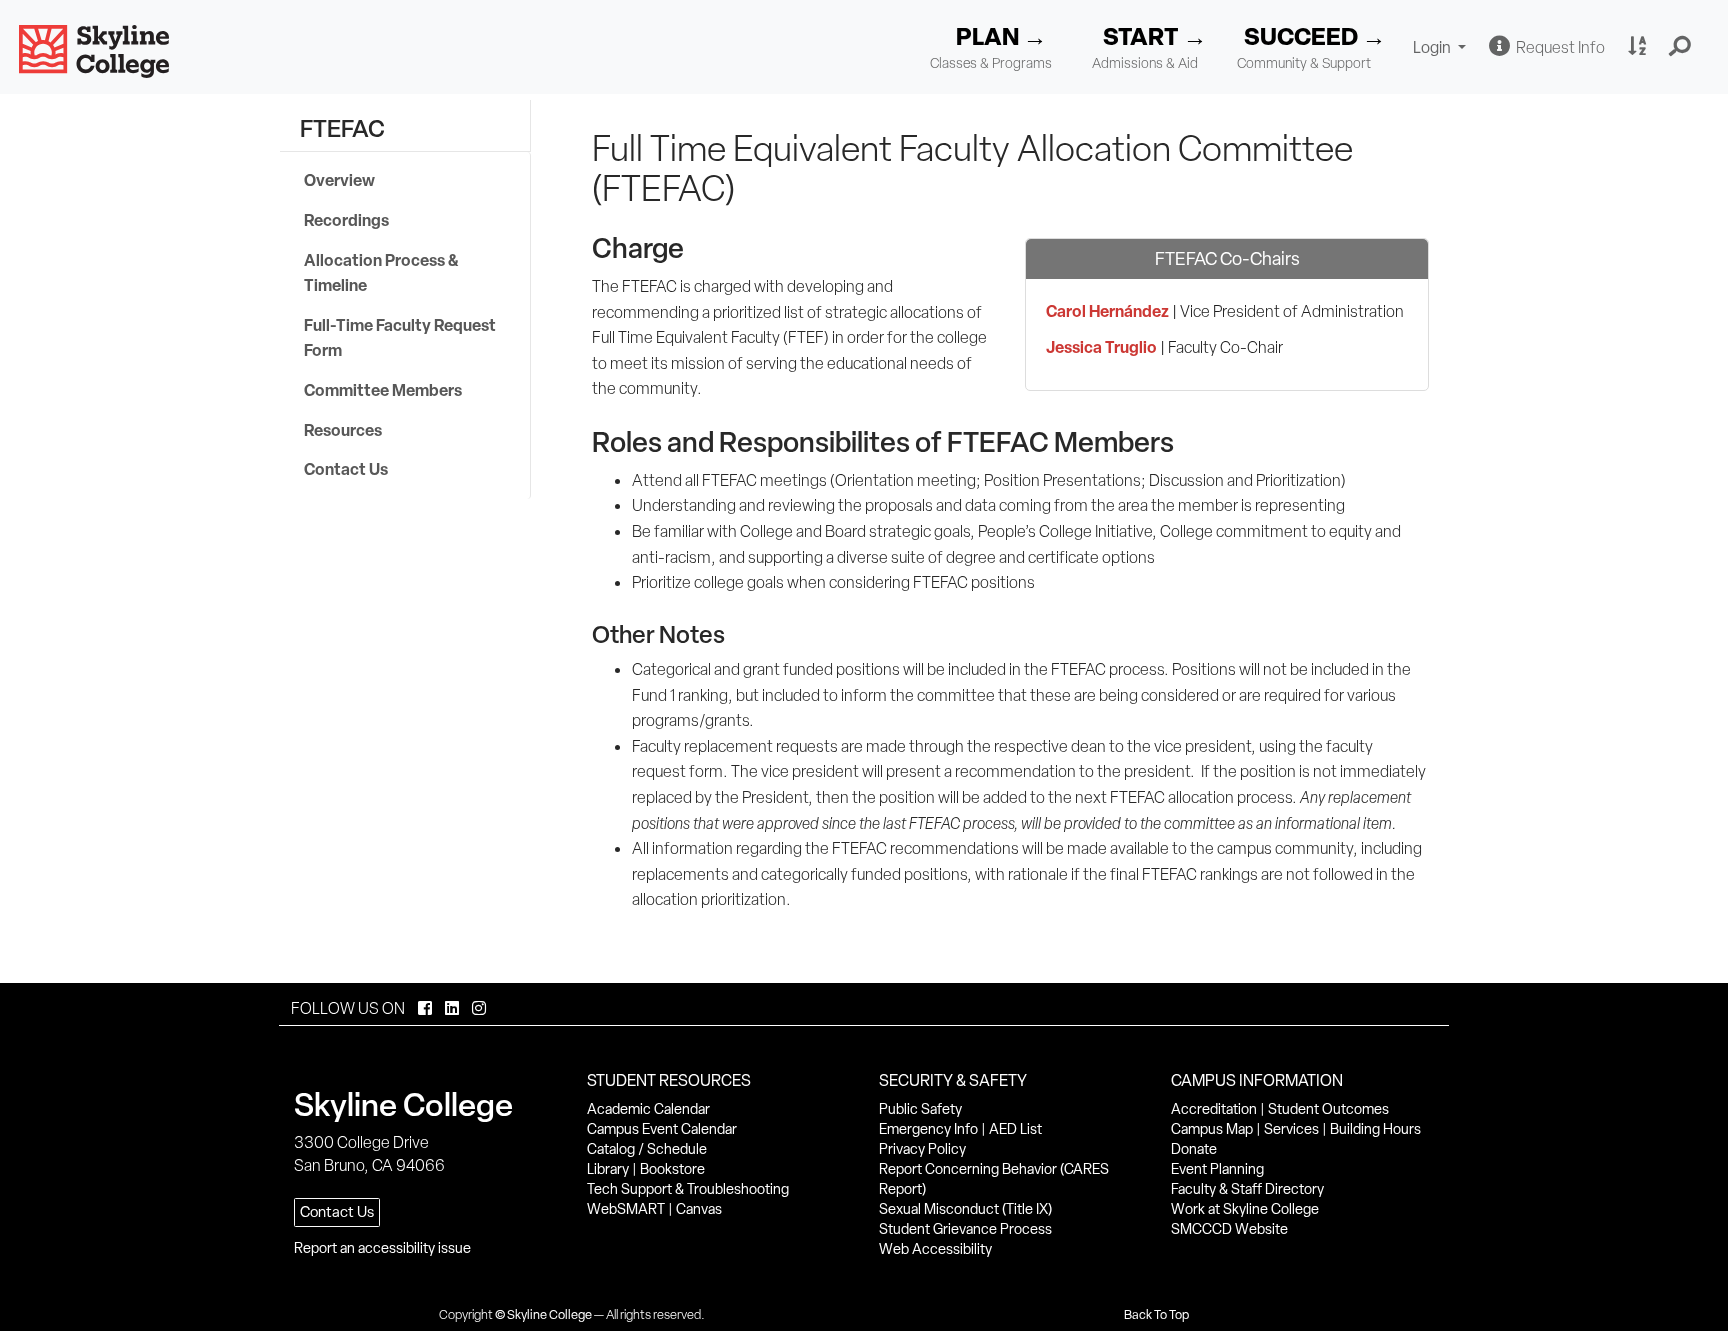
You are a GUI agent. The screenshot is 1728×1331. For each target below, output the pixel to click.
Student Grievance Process (965, 1229)
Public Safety (920, 1109)
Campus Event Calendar (662, 1129)
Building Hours (1375, 1129)
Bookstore (672, 1169)
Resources (343, 430)
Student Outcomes (1328, 1109)
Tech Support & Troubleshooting (688, 1189)
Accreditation (1214, 1109)
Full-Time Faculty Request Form (400, 338)
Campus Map (1212, 1129)
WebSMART (626, 1209)
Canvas (699, 1209)
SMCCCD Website (1229, 1229)
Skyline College (549, 1314)
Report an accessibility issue (382, 1248)
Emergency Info (928, 1129)
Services (1291, 1129)
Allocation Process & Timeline (381, 273)
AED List (1015, 1129)
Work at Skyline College (1245, 1209)
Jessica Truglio (1101, 347)
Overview (339, 180)
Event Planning (1217, 1169)
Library (608, 1169)
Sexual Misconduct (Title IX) (965, 1209)
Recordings (346, 220)
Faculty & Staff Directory (1247, 1189)
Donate (1194, 1149)
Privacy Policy (922, 1149)
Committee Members (383, 390)
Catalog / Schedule (647, 1149)
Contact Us (346, 469)
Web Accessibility (935, 1249)
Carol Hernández (1107, 311)
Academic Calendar (648, 1109)
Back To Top (1156, 1314)
